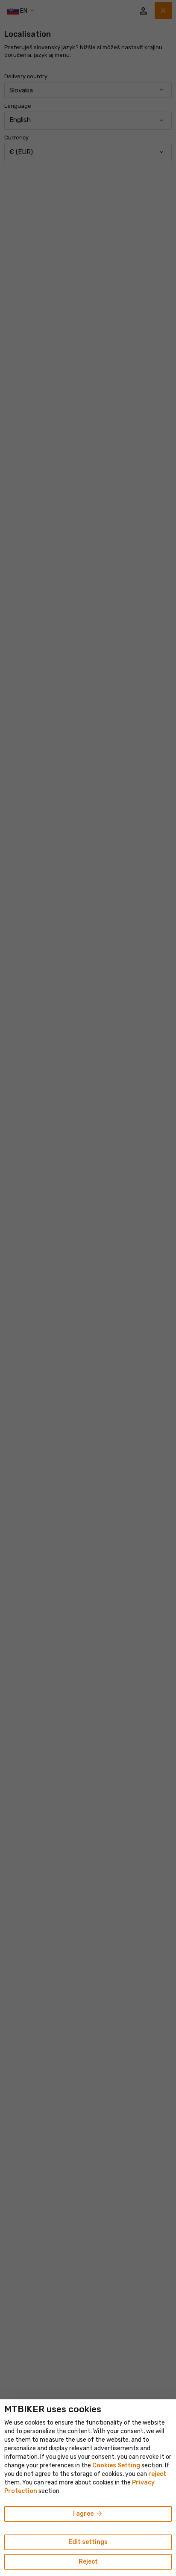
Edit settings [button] (88, 2542)
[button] (157, 2474)
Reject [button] (88, 2562)
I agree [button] (88, 2514)
